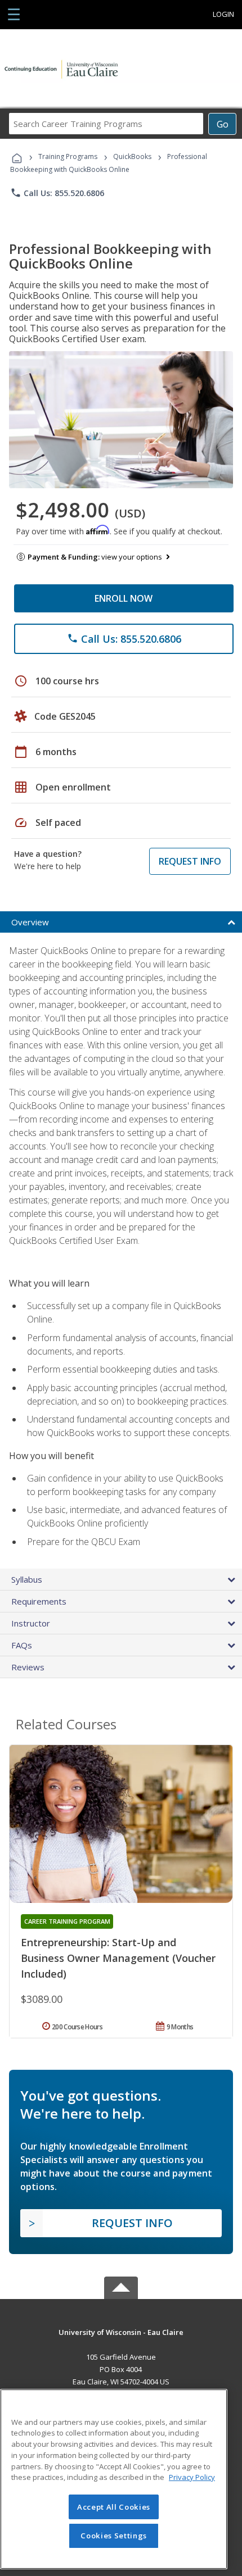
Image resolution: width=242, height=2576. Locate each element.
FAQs (22, 1645)
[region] (114, 2479)
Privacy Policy (192, 2477)
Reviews (28, 1667)
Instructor (31, 1623)
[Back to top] (121, 2331)
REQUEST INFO (190, 861)
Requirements (39, 1601)
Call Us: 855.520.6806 (57, 193)
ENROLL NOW (124, 598)
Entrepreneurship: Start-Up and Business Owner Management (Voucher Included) (118, 1958)
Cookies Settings (114, 2536)
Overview (30, 922)
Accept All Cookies (114, 2507)
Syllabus (27, 1579)
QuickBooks (132, 156)
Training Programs (68, 156)
